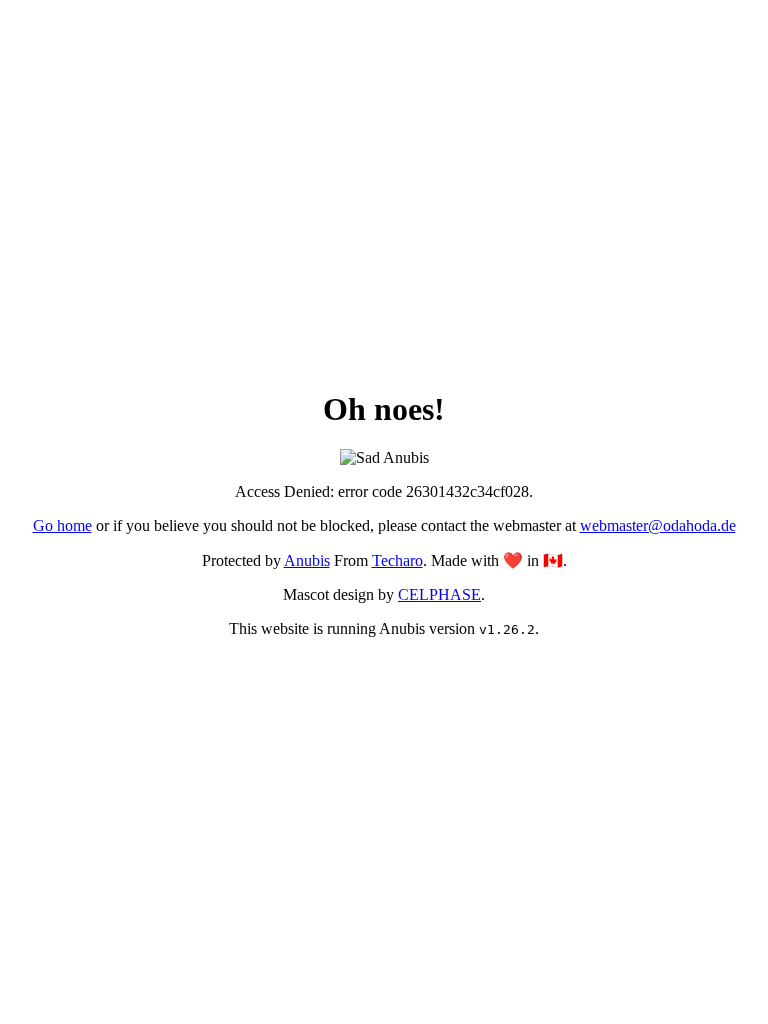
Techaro (397, 560)
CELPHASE (439, 594)
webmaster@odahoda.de (658, 525)
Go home (62, 525)
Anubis (307, 560)
